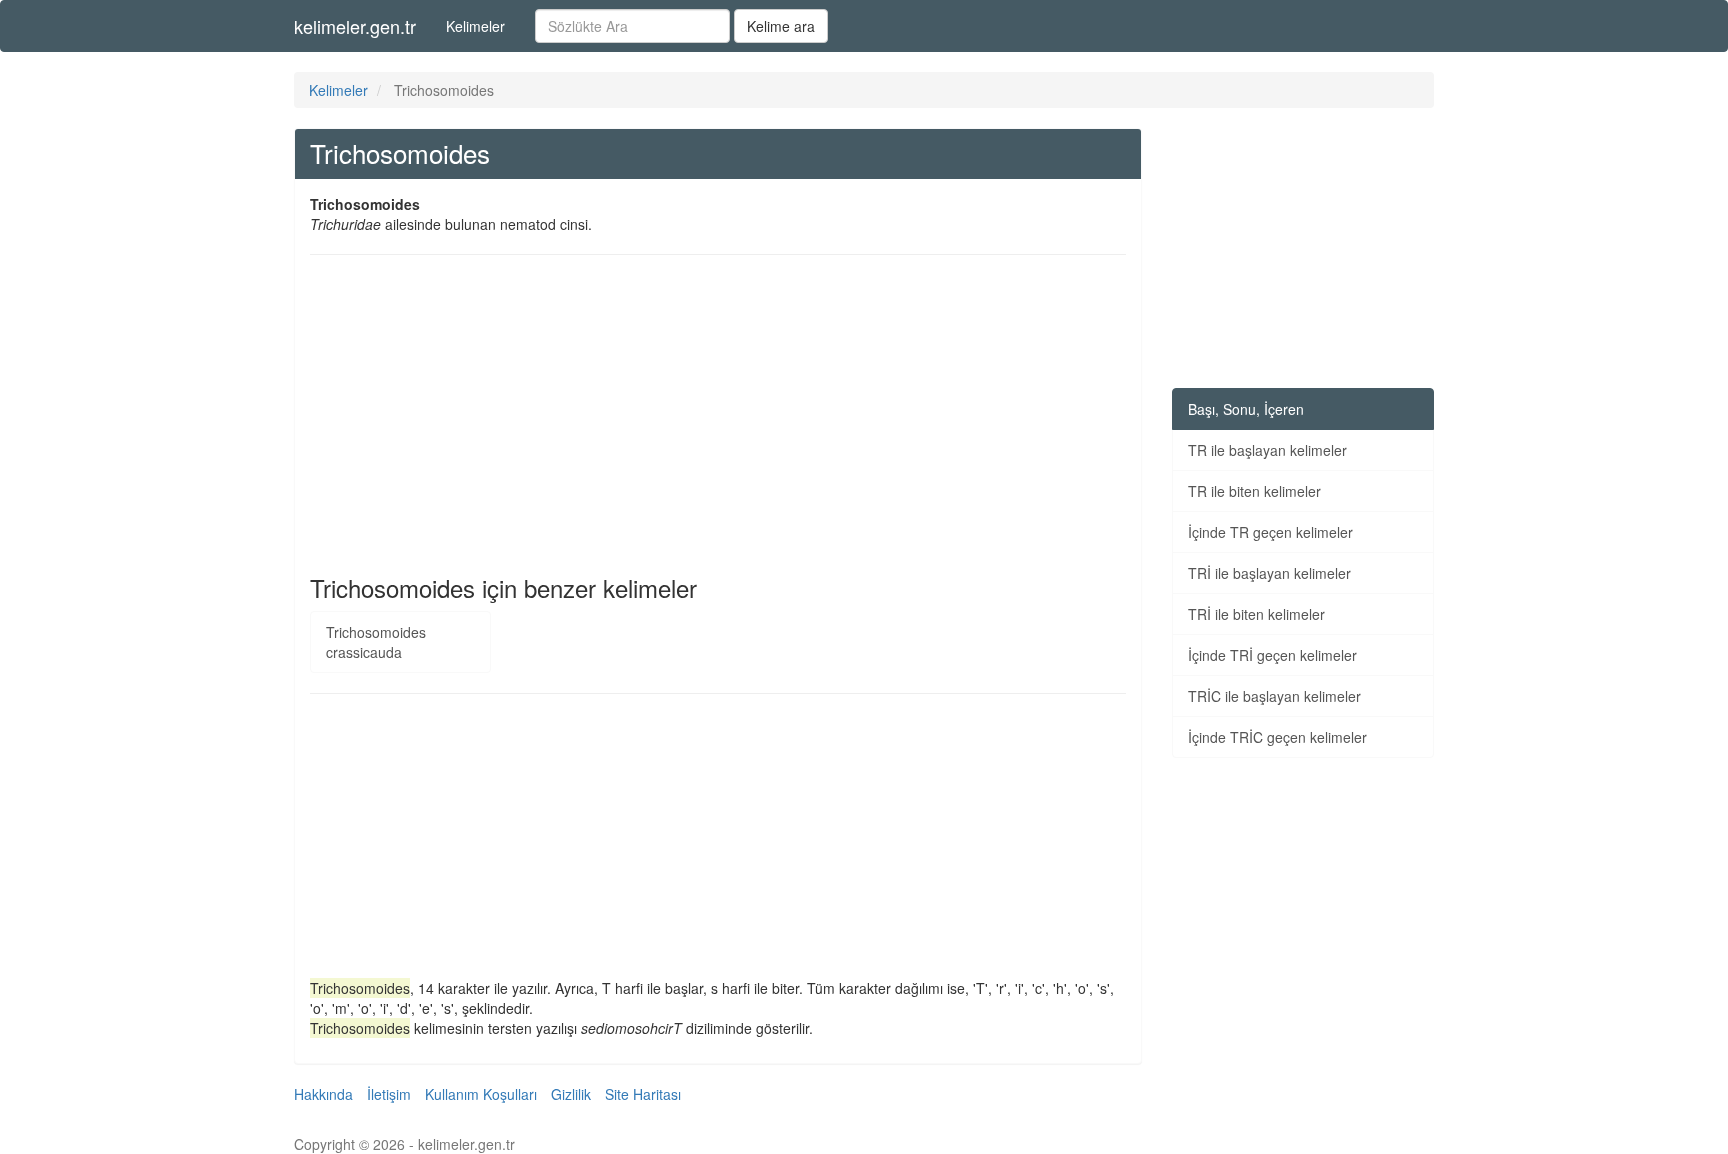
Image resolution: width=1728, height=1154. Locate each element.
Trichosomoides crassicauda (376, 642)
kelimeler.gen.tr (355, 26)
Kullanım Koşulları (481, 1094)
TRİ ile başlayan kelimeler (1269, 573)
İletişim (389, 1094)
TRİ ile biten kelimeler (1256, 614)
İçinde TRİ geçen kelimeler (1272, 655)
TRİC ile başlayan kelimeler (1274, 696)
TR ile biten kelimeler (1254, 491)
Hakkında (323, 1094)
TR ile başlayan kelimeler (1267, 450)
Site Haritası (643, 1094)
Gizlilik (571, 1094)
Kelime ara (781, 26)
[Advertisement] (718, 415)
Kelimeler (475, 26)
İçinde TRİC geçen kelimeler (1277, 737)
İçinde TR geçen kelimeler (1270, 532)
